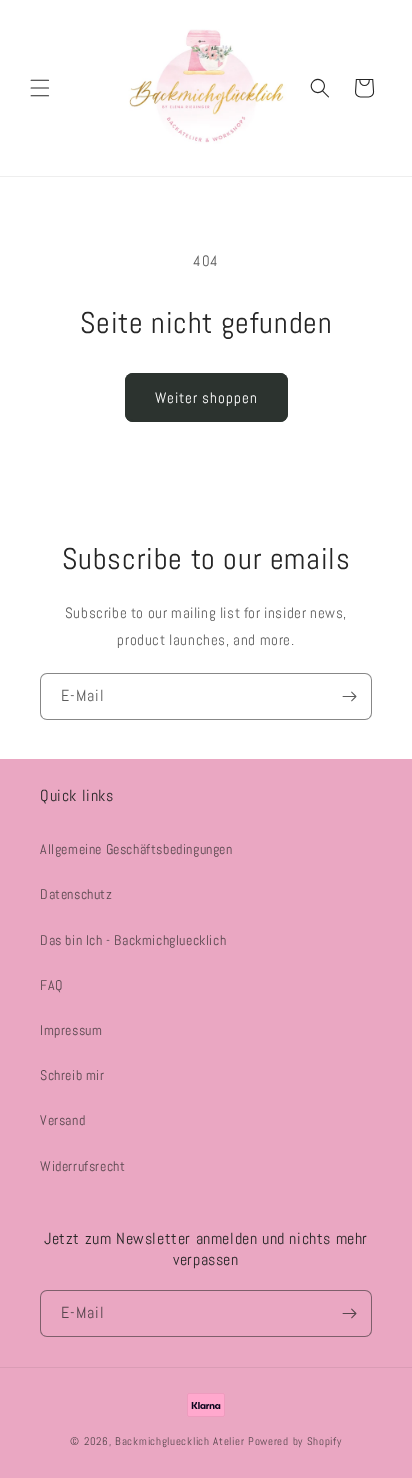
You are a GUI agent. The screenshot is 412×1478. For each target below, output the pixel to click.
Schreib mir (72, 1075)
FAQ (51, 985)
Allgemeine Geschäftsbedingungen (136, 849)
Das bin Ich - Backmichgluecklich (133, 940)
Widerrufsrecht (82, 1166)
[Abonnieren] (349, 696)
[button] (40, 88)
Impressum (71, 1030)
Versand (62, 1120)
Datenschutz (76, 894)
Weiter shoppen (206, 397)
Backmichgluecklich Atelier (181, 1441)
